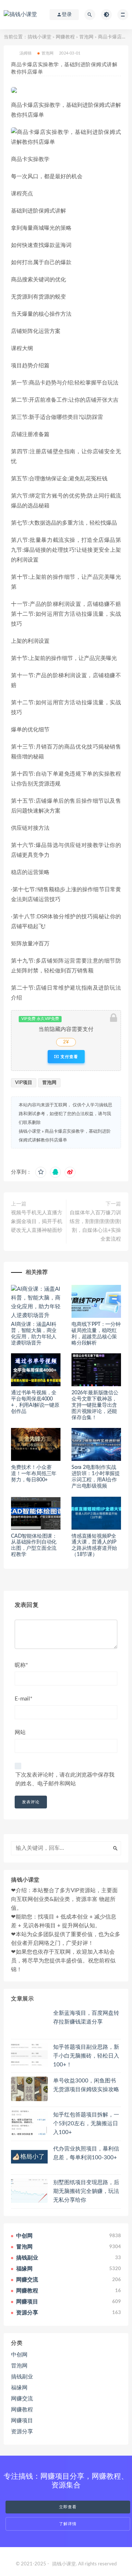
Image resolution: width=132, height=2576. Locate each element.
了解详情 (68, 2524)
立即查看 (68, 2507)
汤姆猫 (26, 53)
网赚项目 (22, 2421)
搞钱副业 (22, 2377)
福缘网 (19, 2388)
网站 (20, 1733)
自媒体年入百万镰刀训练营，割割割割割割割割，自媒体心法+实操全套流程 (95, 1226)
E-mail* (23, 1699)
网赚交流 (22, 2399)
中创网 (19, 2355)
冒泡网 (86, 37)
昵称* (21, 1665)
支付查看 (69, 1057)
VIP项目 (24, 1083)
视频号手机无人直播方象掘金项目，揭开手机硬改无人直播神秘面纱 (37, 1222)
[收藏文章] (41, 1172)
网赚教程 (65, 37)
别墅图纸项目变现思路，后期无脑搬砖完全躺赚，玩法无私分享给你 (86, 2191)
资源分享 (22, 2432)
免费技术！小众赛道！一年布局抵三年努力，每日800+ (34, 1474)
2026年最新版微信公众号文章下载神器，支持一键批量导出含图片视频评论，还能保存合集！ (95, 1405)
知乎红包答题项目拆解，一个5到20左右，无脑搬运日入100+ (86, 2124)
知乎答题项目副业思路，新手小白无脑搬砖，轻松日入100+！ (86, 2056)
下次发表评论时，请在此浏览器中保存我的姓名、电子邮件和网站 (65, 1779)
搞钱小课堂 (39, 37)
